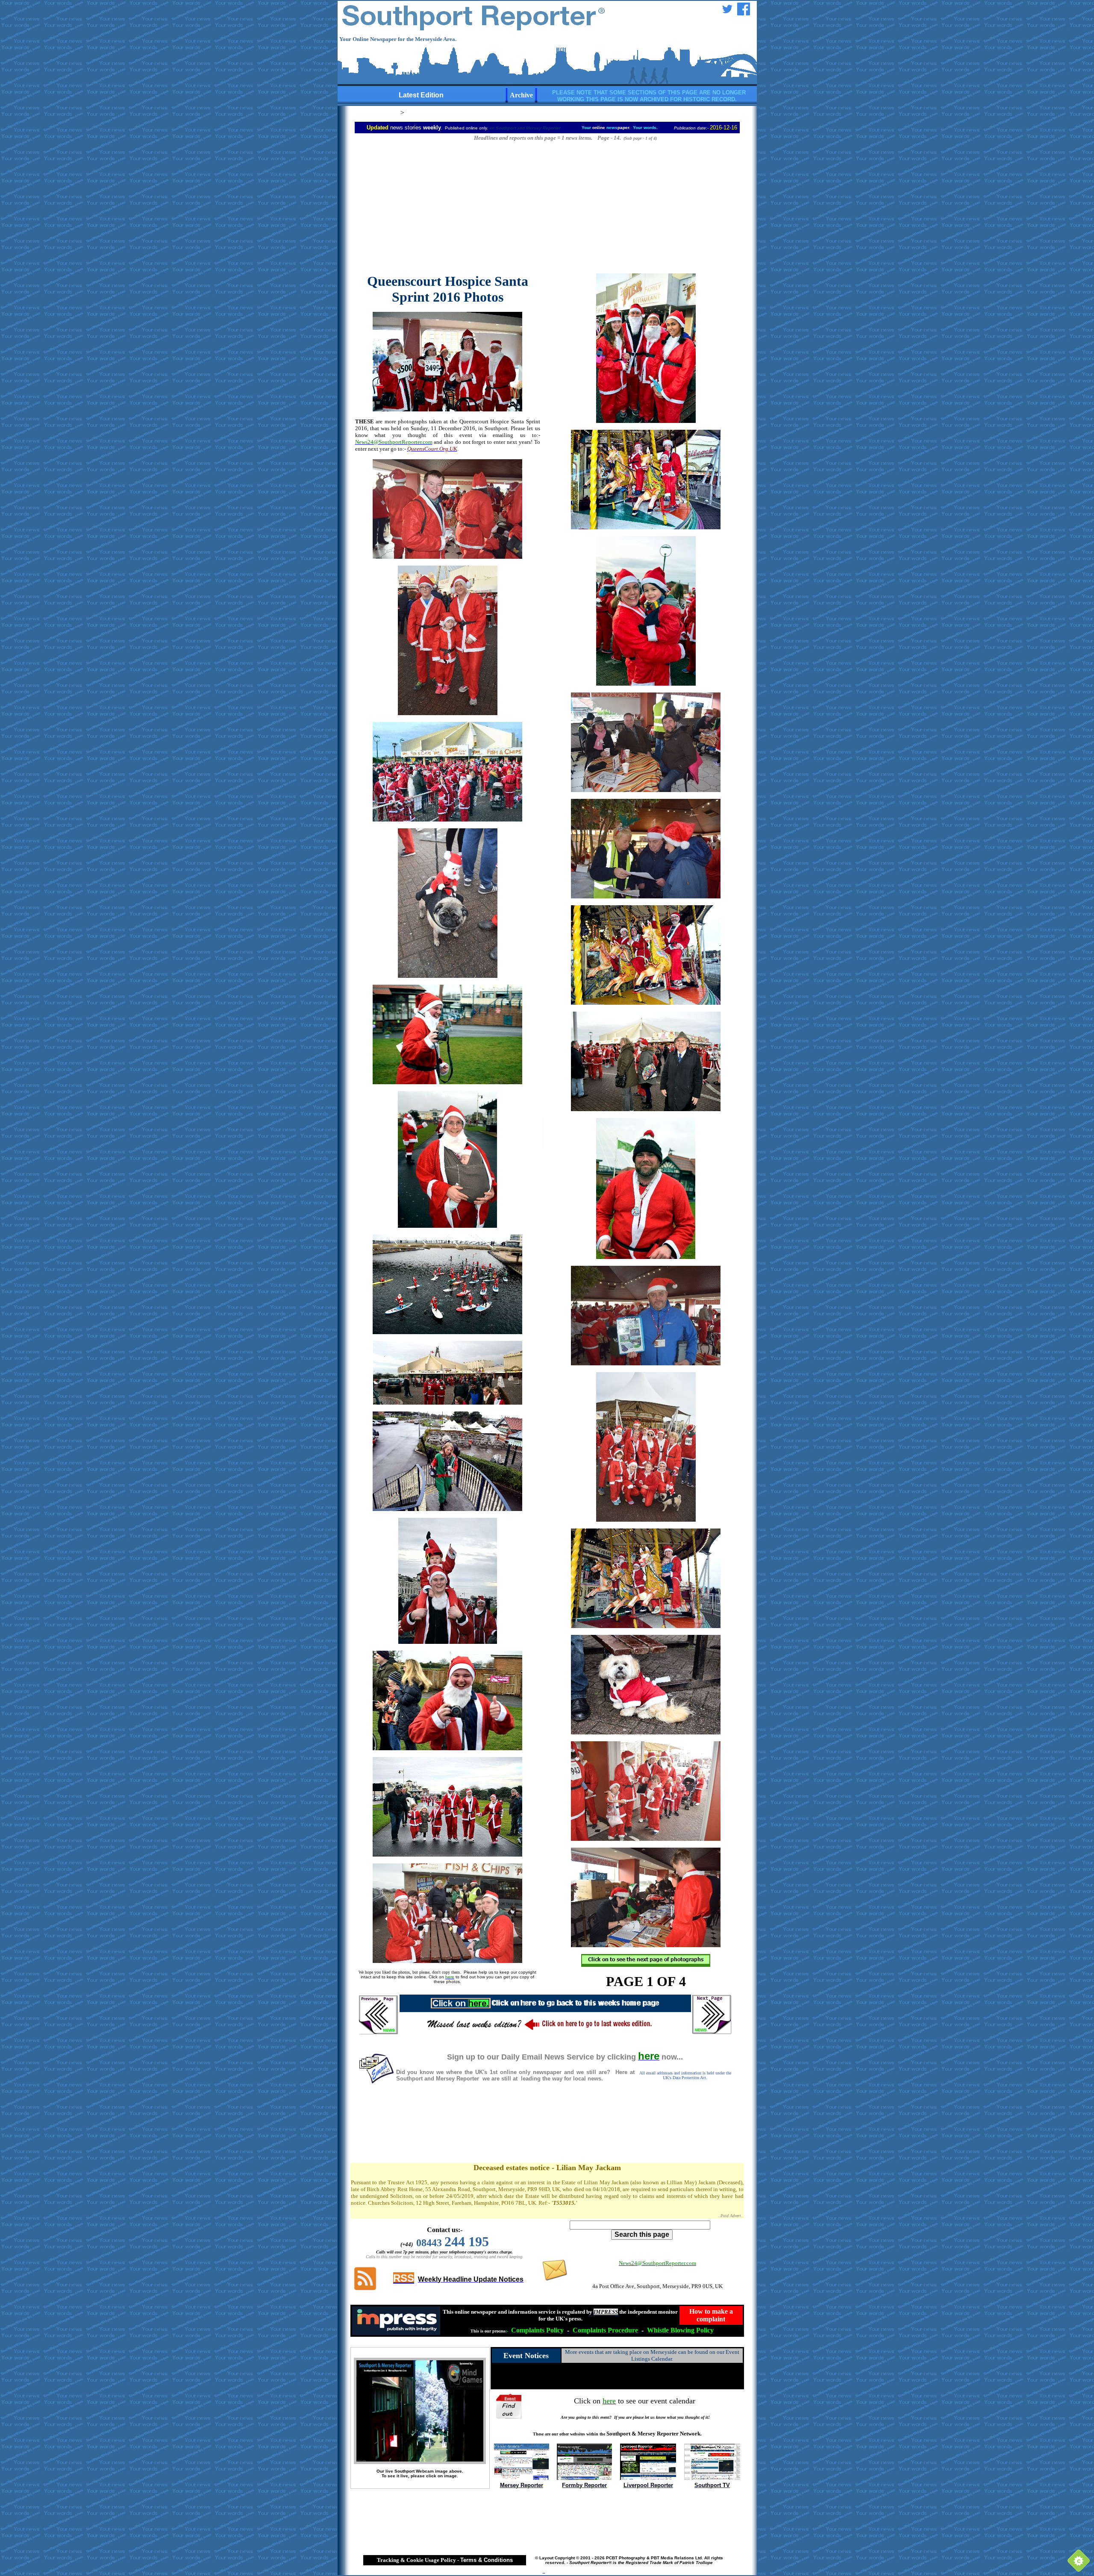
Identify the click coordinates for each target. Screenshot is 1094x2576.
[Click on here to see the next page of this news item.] (646, 1964)
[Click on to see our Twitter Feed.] (727, 13)
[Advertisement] (453, 207)
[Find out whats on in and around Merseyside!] (510, 2405)
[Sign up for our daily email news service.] (376, 2082)
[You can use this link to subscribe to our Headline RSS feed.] (365, 2289)
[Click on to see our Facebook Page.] (744, 13)
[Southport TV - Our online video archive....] (712, 2478)
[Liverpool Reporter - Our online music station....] (648, 2478)
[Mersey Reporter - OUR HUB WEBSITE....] (522, 2478)
